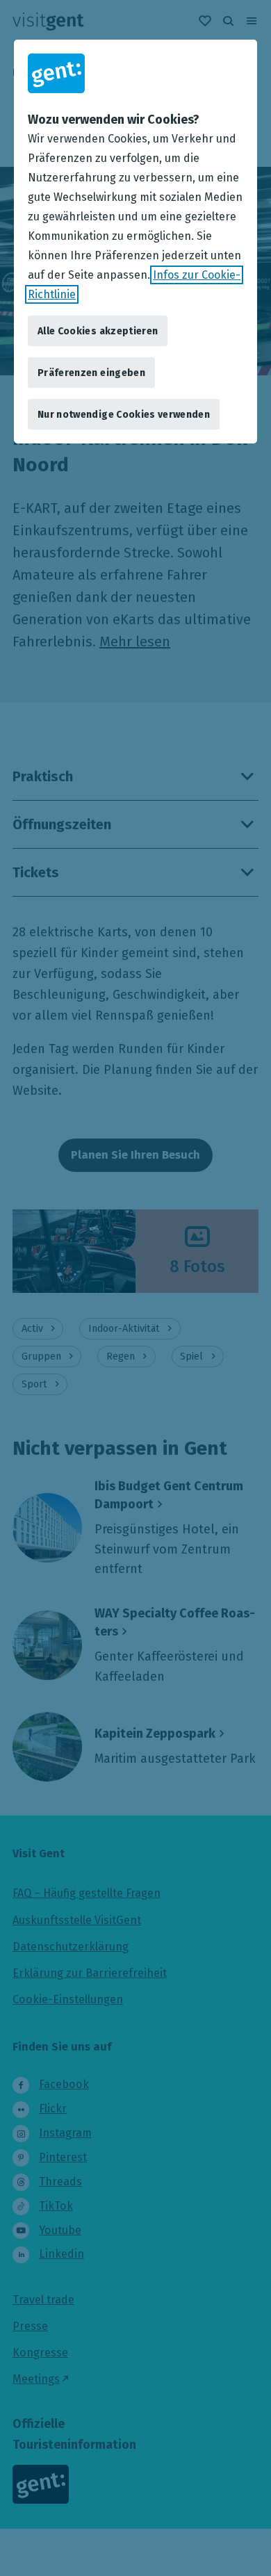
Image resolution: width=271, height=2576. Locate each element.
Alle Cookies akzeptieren (98, 331)
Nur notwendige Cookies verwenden (124, 415)
